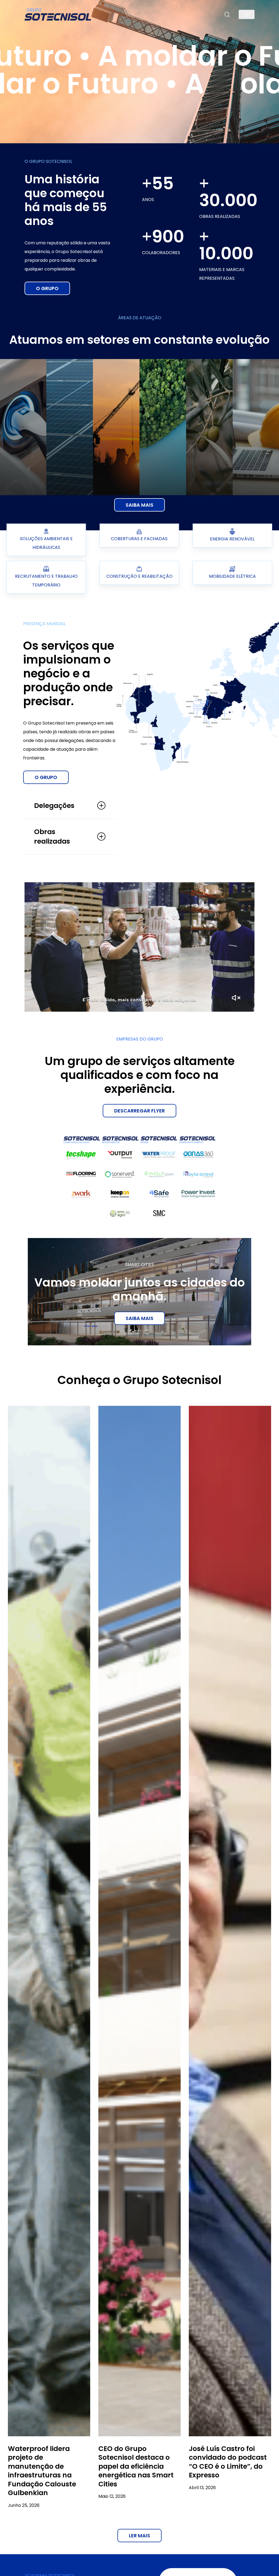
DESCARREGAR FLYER (139, 1111)
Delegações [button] (54, 806)
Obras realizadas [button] (52, 837)
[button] (247, 15)
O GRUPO (47, 288)
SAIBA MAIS (139, 505)
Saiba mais (139, 1318)
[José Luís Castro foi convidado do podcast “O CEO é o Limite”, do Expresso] (230, 1921)
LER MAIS (139, 2536)
